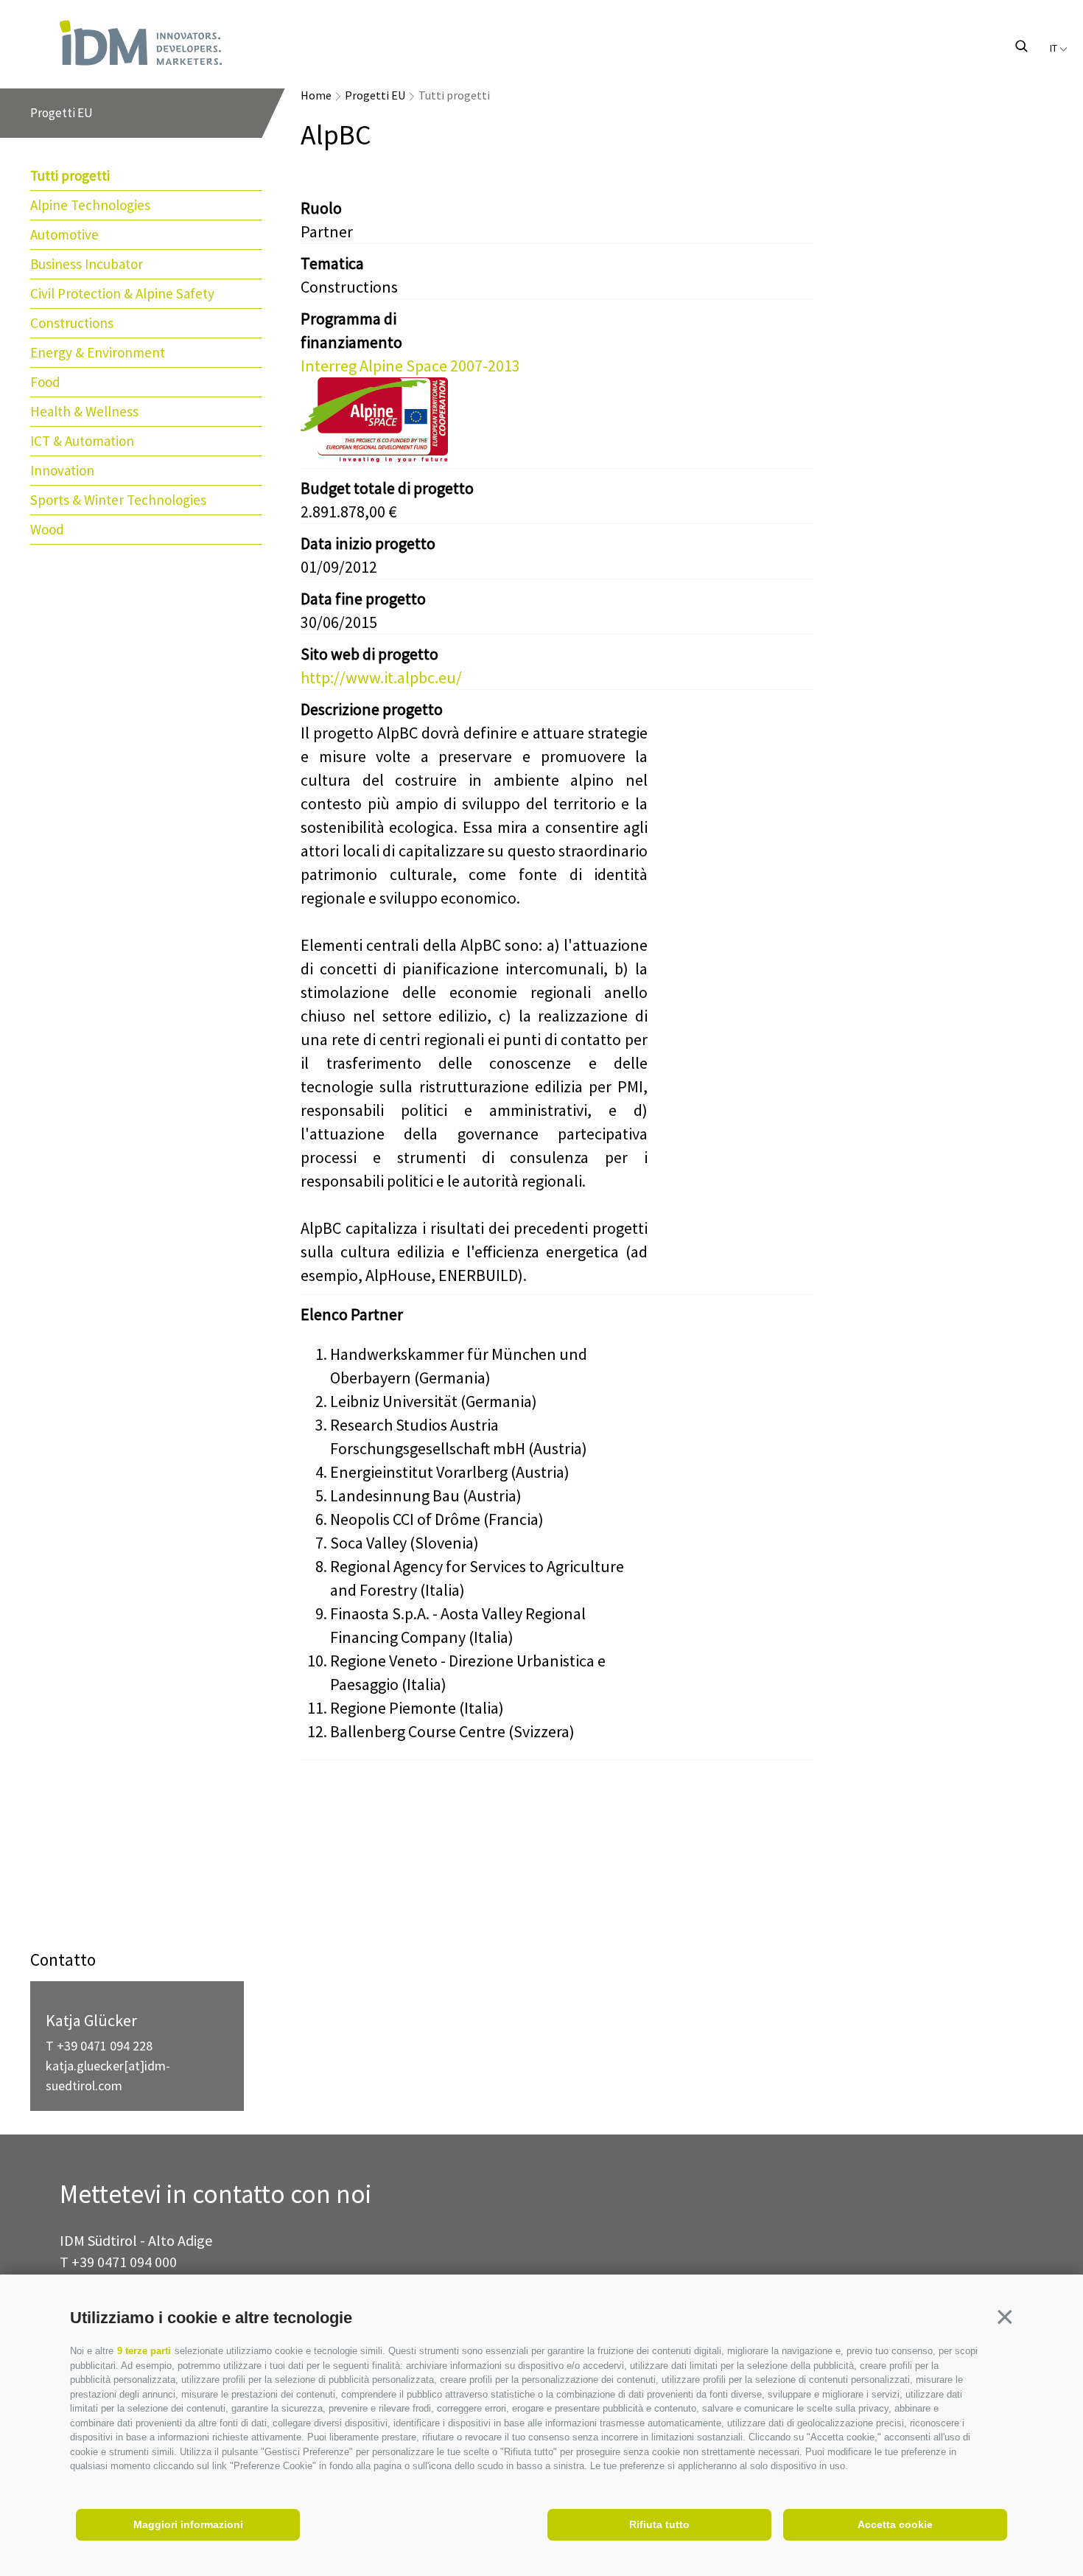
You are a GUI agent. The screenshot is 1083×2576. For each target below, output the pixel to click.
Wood (47, 529)
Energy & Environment (98, 352)
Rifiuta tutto (659, 2524)
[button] (1005, 2317)
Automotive (64, 234)
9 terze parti (144, 2351)
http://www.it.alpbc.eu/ (381, 677)
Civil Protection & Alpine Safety (122, 293)
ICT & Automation (82, 441)
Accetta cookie (895, 2524)
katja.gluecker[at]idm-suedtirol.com (108, 2076)
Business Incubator (87, 264)
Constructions (72, 323)
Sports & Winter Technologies (118, 500)
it (1055, 48)
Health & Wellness (84, 411)
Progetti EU (375, 95)
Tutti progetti (70, 175)
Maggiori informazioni (188, 2524)
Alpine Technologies (90, 205)
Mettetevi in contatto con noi (215, 2195)
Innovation (62, 470)
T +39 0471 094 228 (99, 2046)
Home (316, 95)
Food (45, 382)
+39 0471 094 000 (124, 2262)
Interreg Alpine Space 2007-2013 (410, 366)
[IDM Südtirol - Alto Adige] (141, 43)
